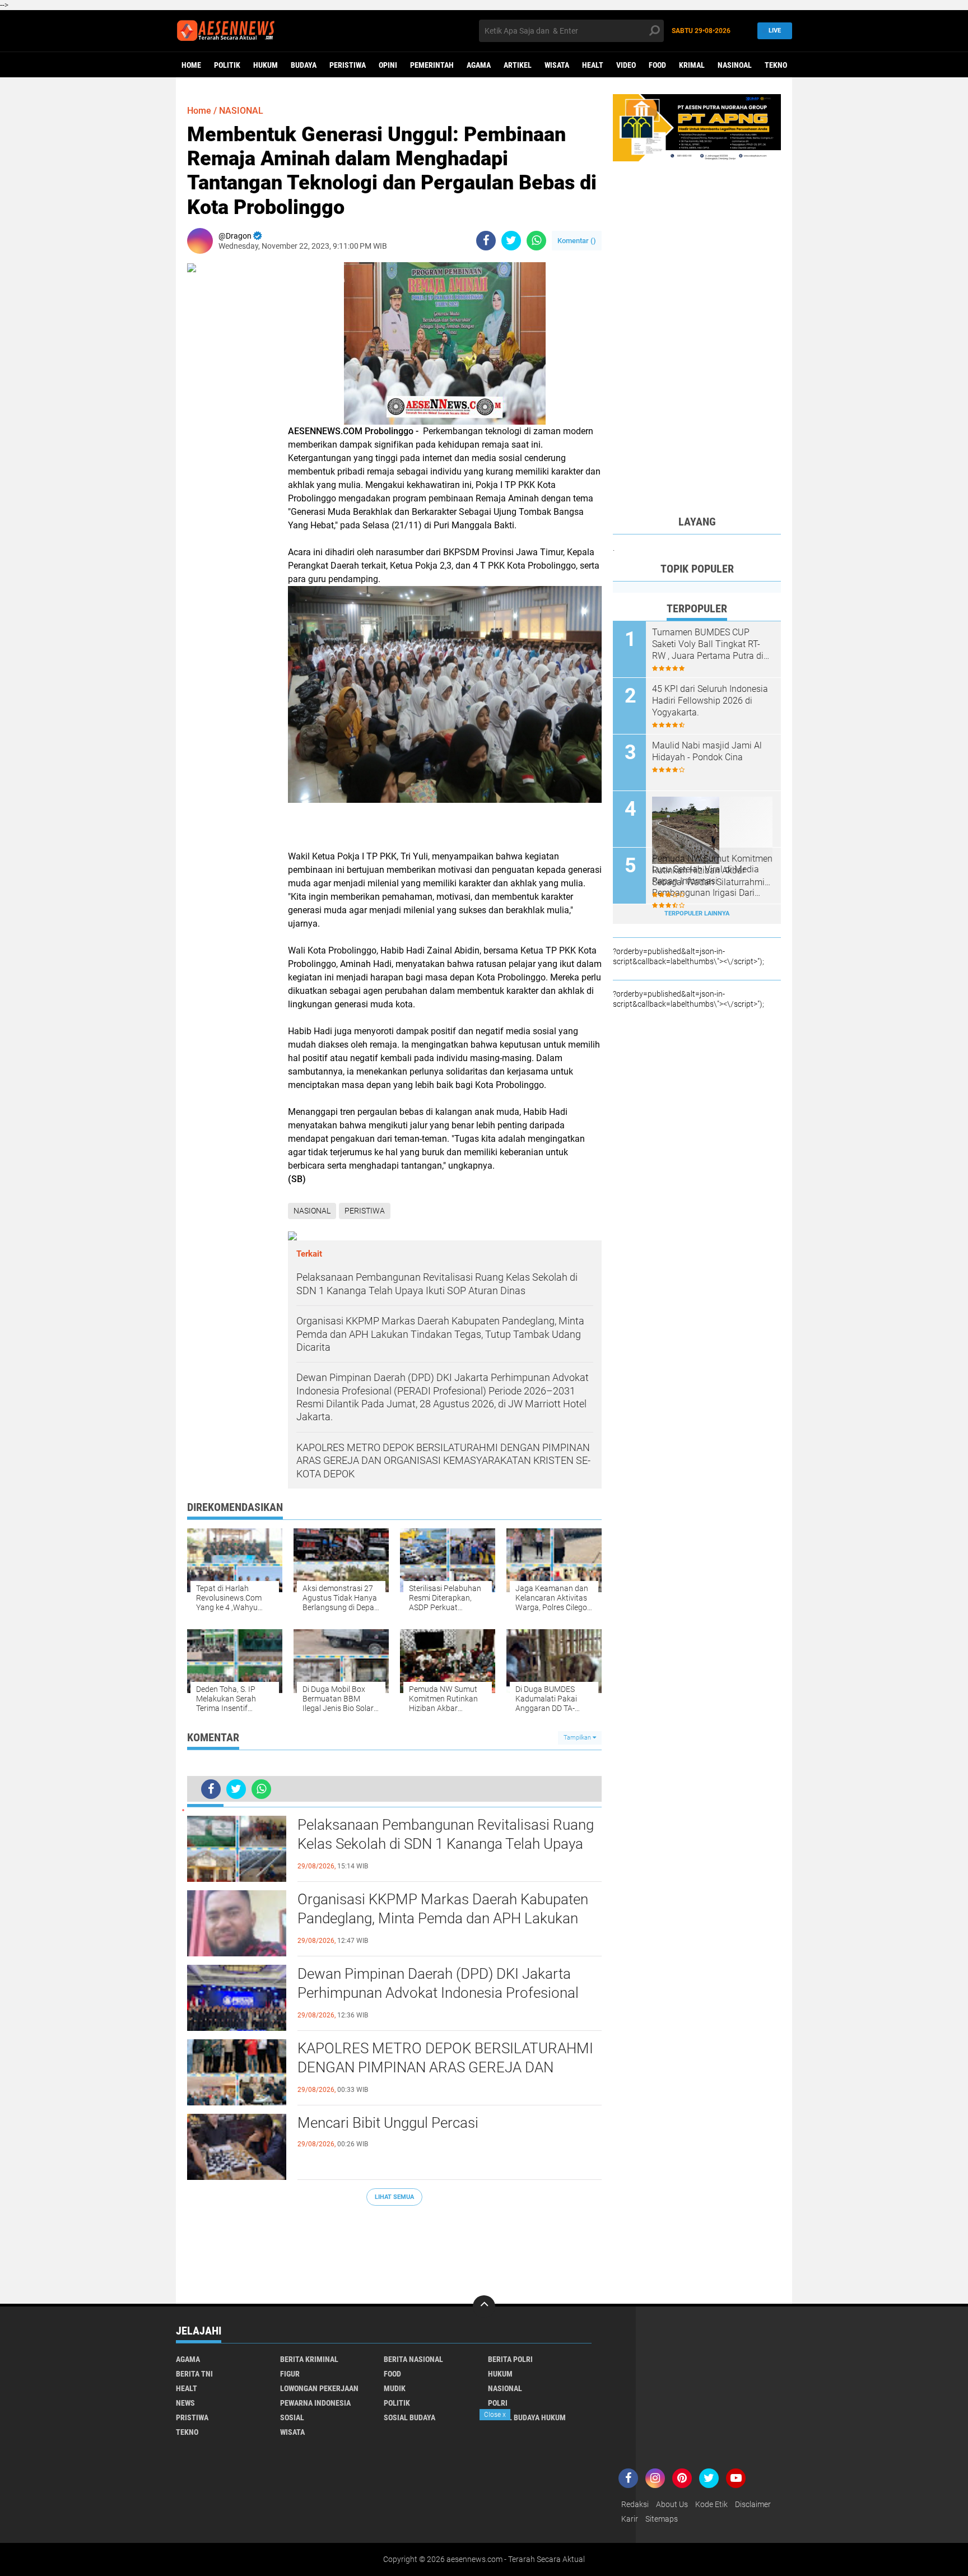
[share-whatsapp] (536, 241)
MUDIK (395, 2388)
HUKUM (266, 65)
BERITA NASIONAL (413, 2359)
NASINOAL (735, 65)
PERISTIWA (348, 65)
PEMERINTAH (432, 65)
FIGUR (290, 2374)
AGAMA (479, 65)
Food (657, 65)
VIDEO (626, 65)
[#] (697, 127)
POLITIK (227, 65)
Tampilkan (578, 1738)
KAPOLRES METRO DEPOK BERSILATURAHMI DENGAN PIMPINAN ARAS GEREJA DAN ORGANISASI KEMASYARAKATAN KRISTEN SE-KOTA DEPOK (447, 2068)
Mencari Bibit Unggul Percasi (388, 2123)
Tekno (776, 65)
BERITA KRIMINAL (309, 2359)
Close (495, 2415)
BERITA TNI (194, 2374)
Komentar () (577, 241)
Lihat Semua (394, 2197)
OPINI (388, 65)
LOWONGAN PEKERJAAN (319, 2388)
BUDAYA (304, 65)
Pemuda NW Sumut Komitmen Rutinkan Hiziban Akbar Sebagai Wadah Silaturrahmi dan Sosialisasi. (712, 871)
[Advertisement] (394, 2249)
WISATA (557, 65)
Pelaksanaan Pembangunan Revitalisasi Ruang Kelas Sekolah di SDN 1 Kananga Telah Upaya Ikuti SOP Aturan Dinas (446, 1844)
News (185, 2403)
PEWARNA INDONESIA (315, 2403)
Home (191, 65)
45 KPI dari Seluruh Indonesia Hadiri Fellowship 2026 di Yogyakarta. (710, 701)
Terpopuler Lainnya (697, 913)
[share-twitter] (511, 241)
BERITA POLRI (510, 2359)
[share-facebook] (486, 241)
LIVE (775, 31)
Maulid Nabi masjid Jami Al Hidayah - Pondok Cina (707, 751)
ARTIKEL (518, 65)
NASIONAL (241, 111)
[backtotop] (484, 2307)
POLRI (498, 2403)
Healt (593, 65)
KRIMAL (692, 65)
